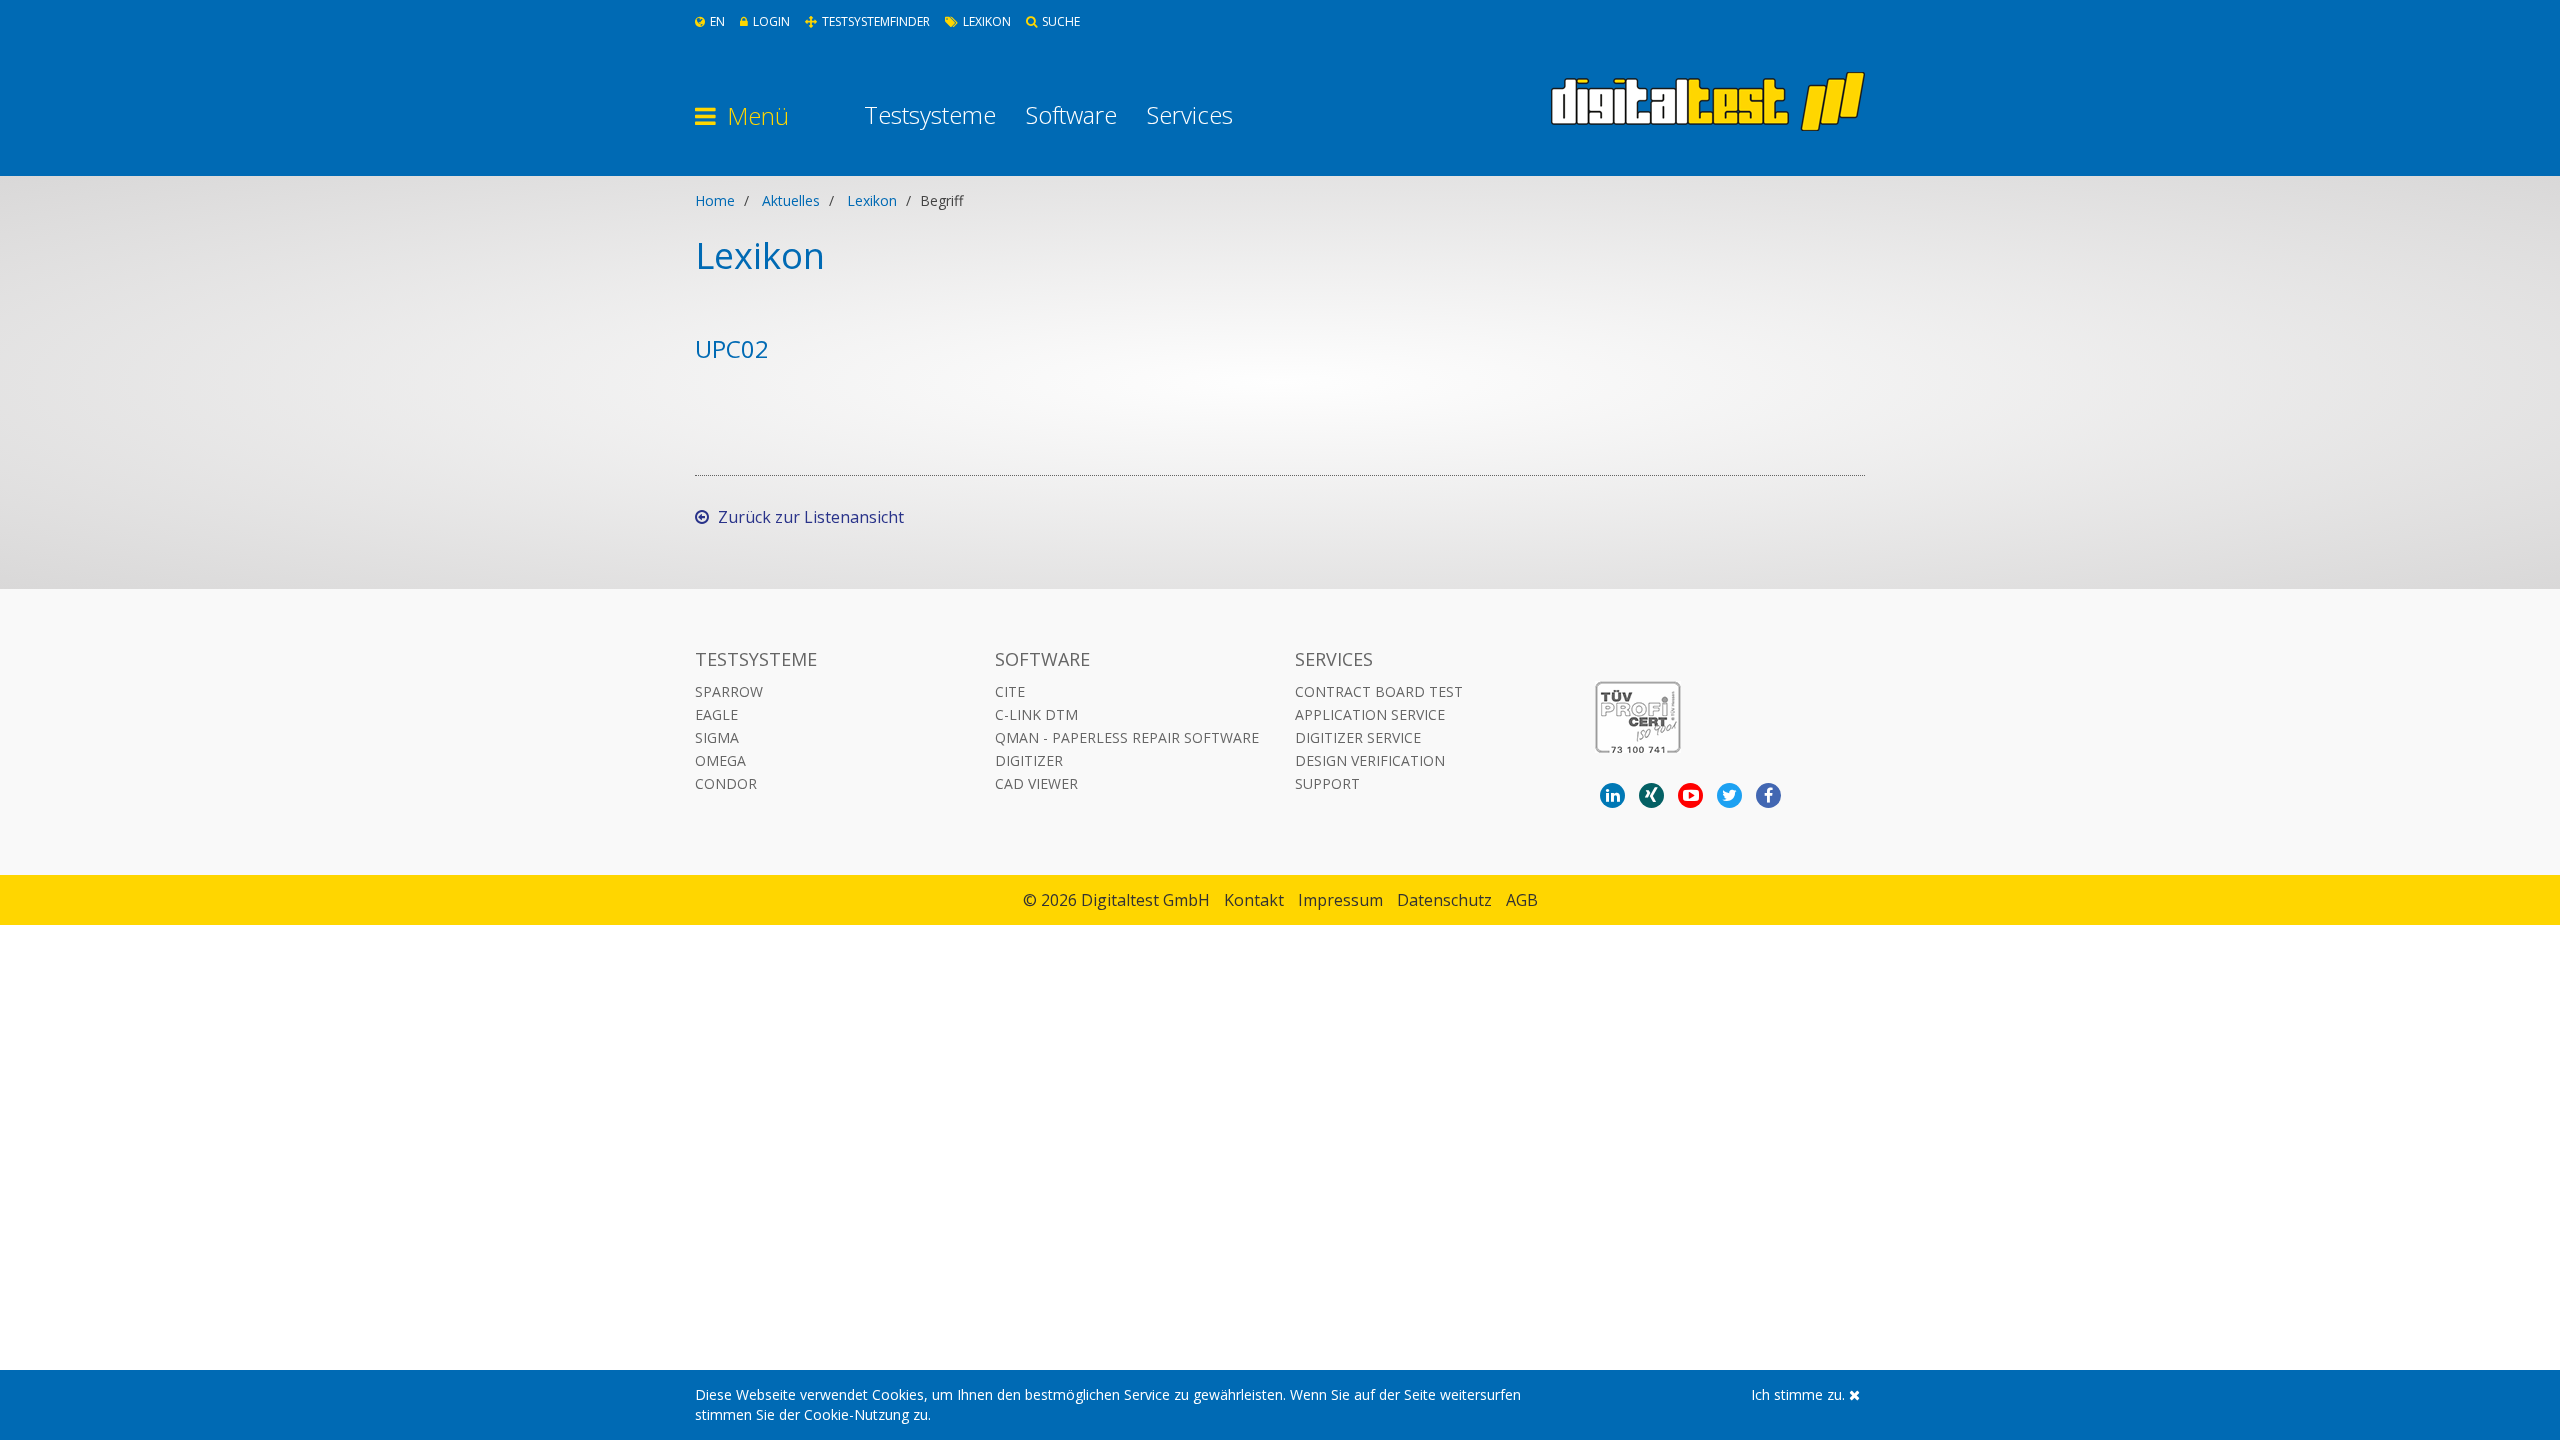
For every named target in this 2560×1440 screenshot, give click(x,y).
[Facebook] (1768, 795)
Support (1327, 783)
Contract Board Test (1379, 691)
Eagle (716, 714)
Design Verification (1370, 760)
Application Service (1370, 714)
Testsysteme (930, 115)
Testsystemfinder (876, 21)
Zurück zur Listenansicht (809, 517)
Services (1190, 115)
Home (715, 200)
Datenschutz (1444, 900)
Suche (1061, 21)
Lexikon (987, 21)
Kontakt (1254, 900)
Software (1071, 115)
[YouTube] (1690, 795)
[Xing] (1651, 795)
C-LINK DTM (1036, 714)
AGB (1522, 900)
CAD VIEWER (1036, 783)
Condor (726, 783)
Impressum (1340, 900)
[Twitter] (1729, 795)
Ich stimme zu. (1800, 1394)
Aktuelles (791, 200)
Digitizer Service (1358, 737)
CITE (1010, 691)
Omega (720, 760)
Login (771, 21)
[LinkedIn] (1612, 795)
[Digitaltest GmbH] (1708, 101)
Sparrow (729, 691)
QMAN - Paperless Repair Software (1127, 737)
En (717, 21)
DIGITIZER (1029, 760)
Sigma (717, 737)
